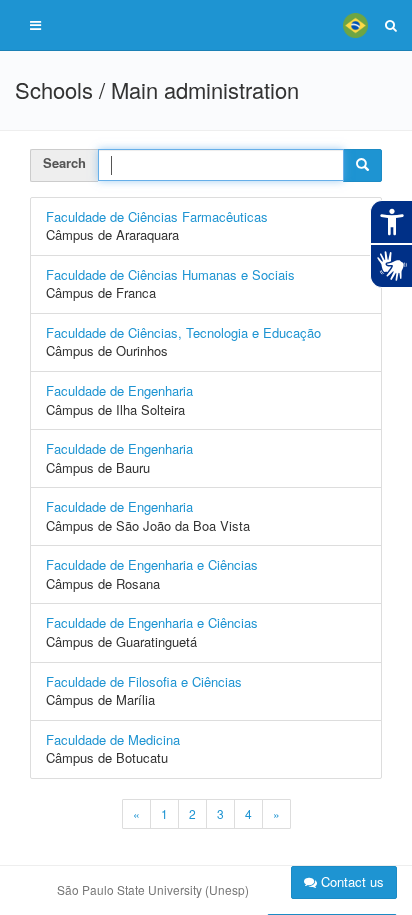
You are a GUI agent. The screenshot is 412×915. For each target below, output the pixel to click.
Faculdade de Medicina (113, 739)
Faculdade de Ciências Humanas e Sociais (170, 274)
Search (64, 162)
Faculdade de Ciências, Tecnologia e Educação (183, 332)
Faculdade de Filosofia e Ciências (144, 681)
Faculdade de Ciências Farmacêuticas (157, 216)
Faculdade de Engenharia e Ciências (152, 564)
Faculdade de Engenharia (119, 390)
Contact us (350, 881)
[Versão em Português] (355, 25)
